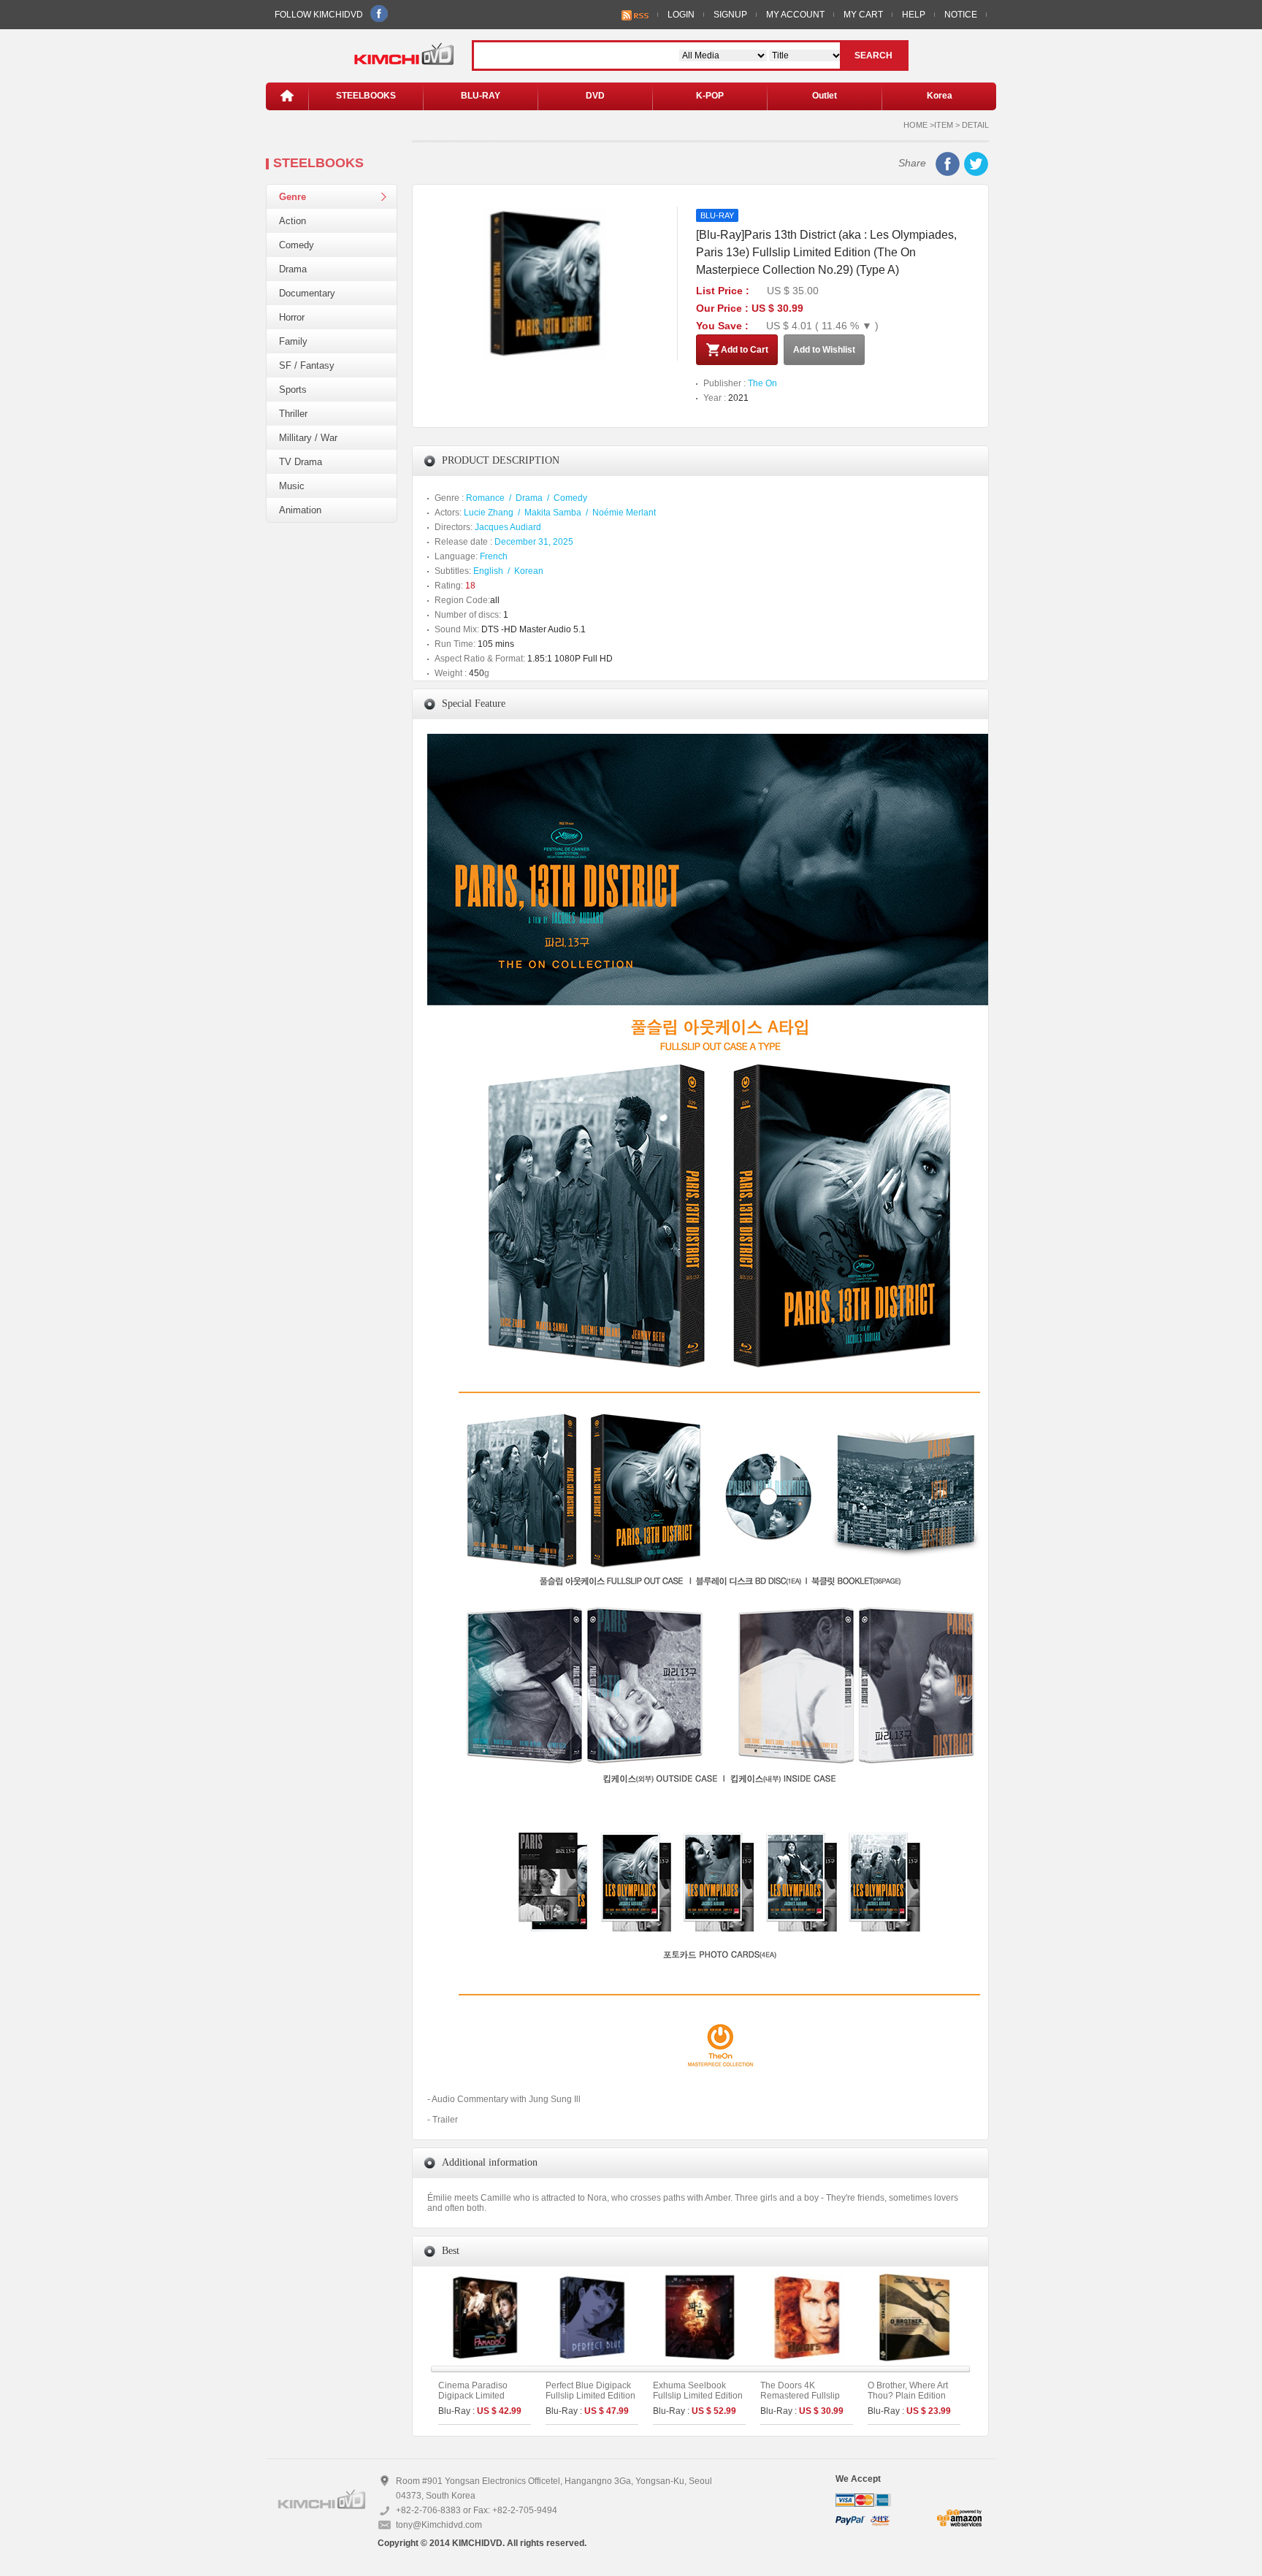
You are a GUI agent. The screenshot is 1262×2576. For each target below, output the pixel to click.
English (488, 571)
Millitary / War (308, 438)
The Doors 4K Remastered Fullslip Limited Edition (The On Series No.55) (800, 2401)
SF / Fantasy (307, 365)
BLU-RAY (481, 96)
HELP (914, 15)
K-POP (710, 96)
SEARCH (873, 55)
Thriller (293, 414)
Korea (940, 96)
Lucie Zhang (489, 513)
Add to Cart (745, 350)
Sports (293, 390)
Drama (293, 269)
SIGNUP (730, 15)
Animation (300, 510)
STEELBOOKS (366, 96)
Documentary (307, 293)
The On (762, 383)
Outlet (825, 96)
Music (292, 486)
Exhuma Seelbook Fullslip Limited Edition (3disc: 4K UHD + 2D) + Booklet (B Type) (699, 2401)
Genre (292, 197)
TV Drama (301, 462)
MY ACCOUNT (795, 15)
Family (293, 341)
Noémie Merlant (624, 513)
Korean (529, 571)
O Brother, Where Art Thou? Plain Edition (908, 2391)
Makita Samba (553, 513)
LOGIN (681, 15)
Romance (485, 498)
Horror (292, 317)
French (494, 556)
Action (292, 221)
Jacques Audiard (508, 527)
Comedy (297, 245)
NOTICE (961, 15)
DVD (595, 96)
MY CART (863, 15)
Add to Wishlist (824, 350)
